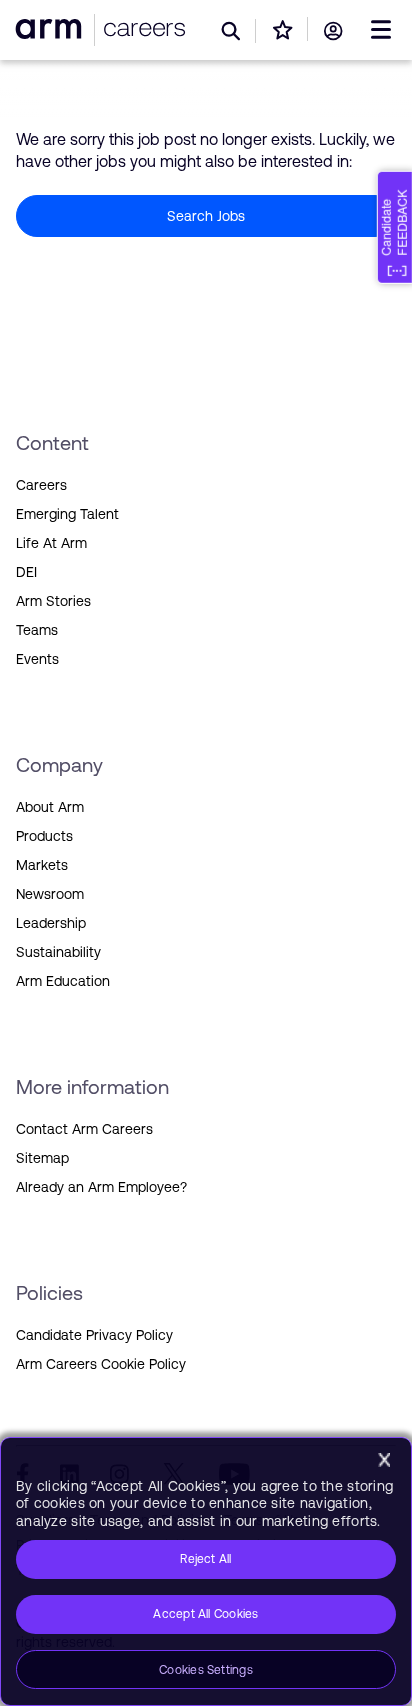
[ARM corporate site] (52, 28)
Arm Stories (53, 601)
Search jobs (206, 216)
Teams (37, 630)
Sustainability (58, 952)
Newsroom (50, 894)
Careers (41, 485)
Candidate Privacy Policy (94, 1335)
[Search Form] (231, 31)
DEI (26, 572)
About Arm (50, 807)
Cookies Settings (206, 1670)
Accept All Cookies (205, 1614)
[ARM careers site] (140, 29)
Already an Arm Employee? (101, 1187)
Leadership (51, 923)
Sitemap (42, 1158)
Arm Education (63, 981)
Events (37, 659)
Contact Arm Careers (84, 1129)
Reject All (205, 1559)
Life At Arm (51, 543)
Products (44, 836)
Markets (42, 865)
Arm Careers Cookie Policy (101, 1364)
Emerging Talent (67, 514)
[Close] (384, 1460)
